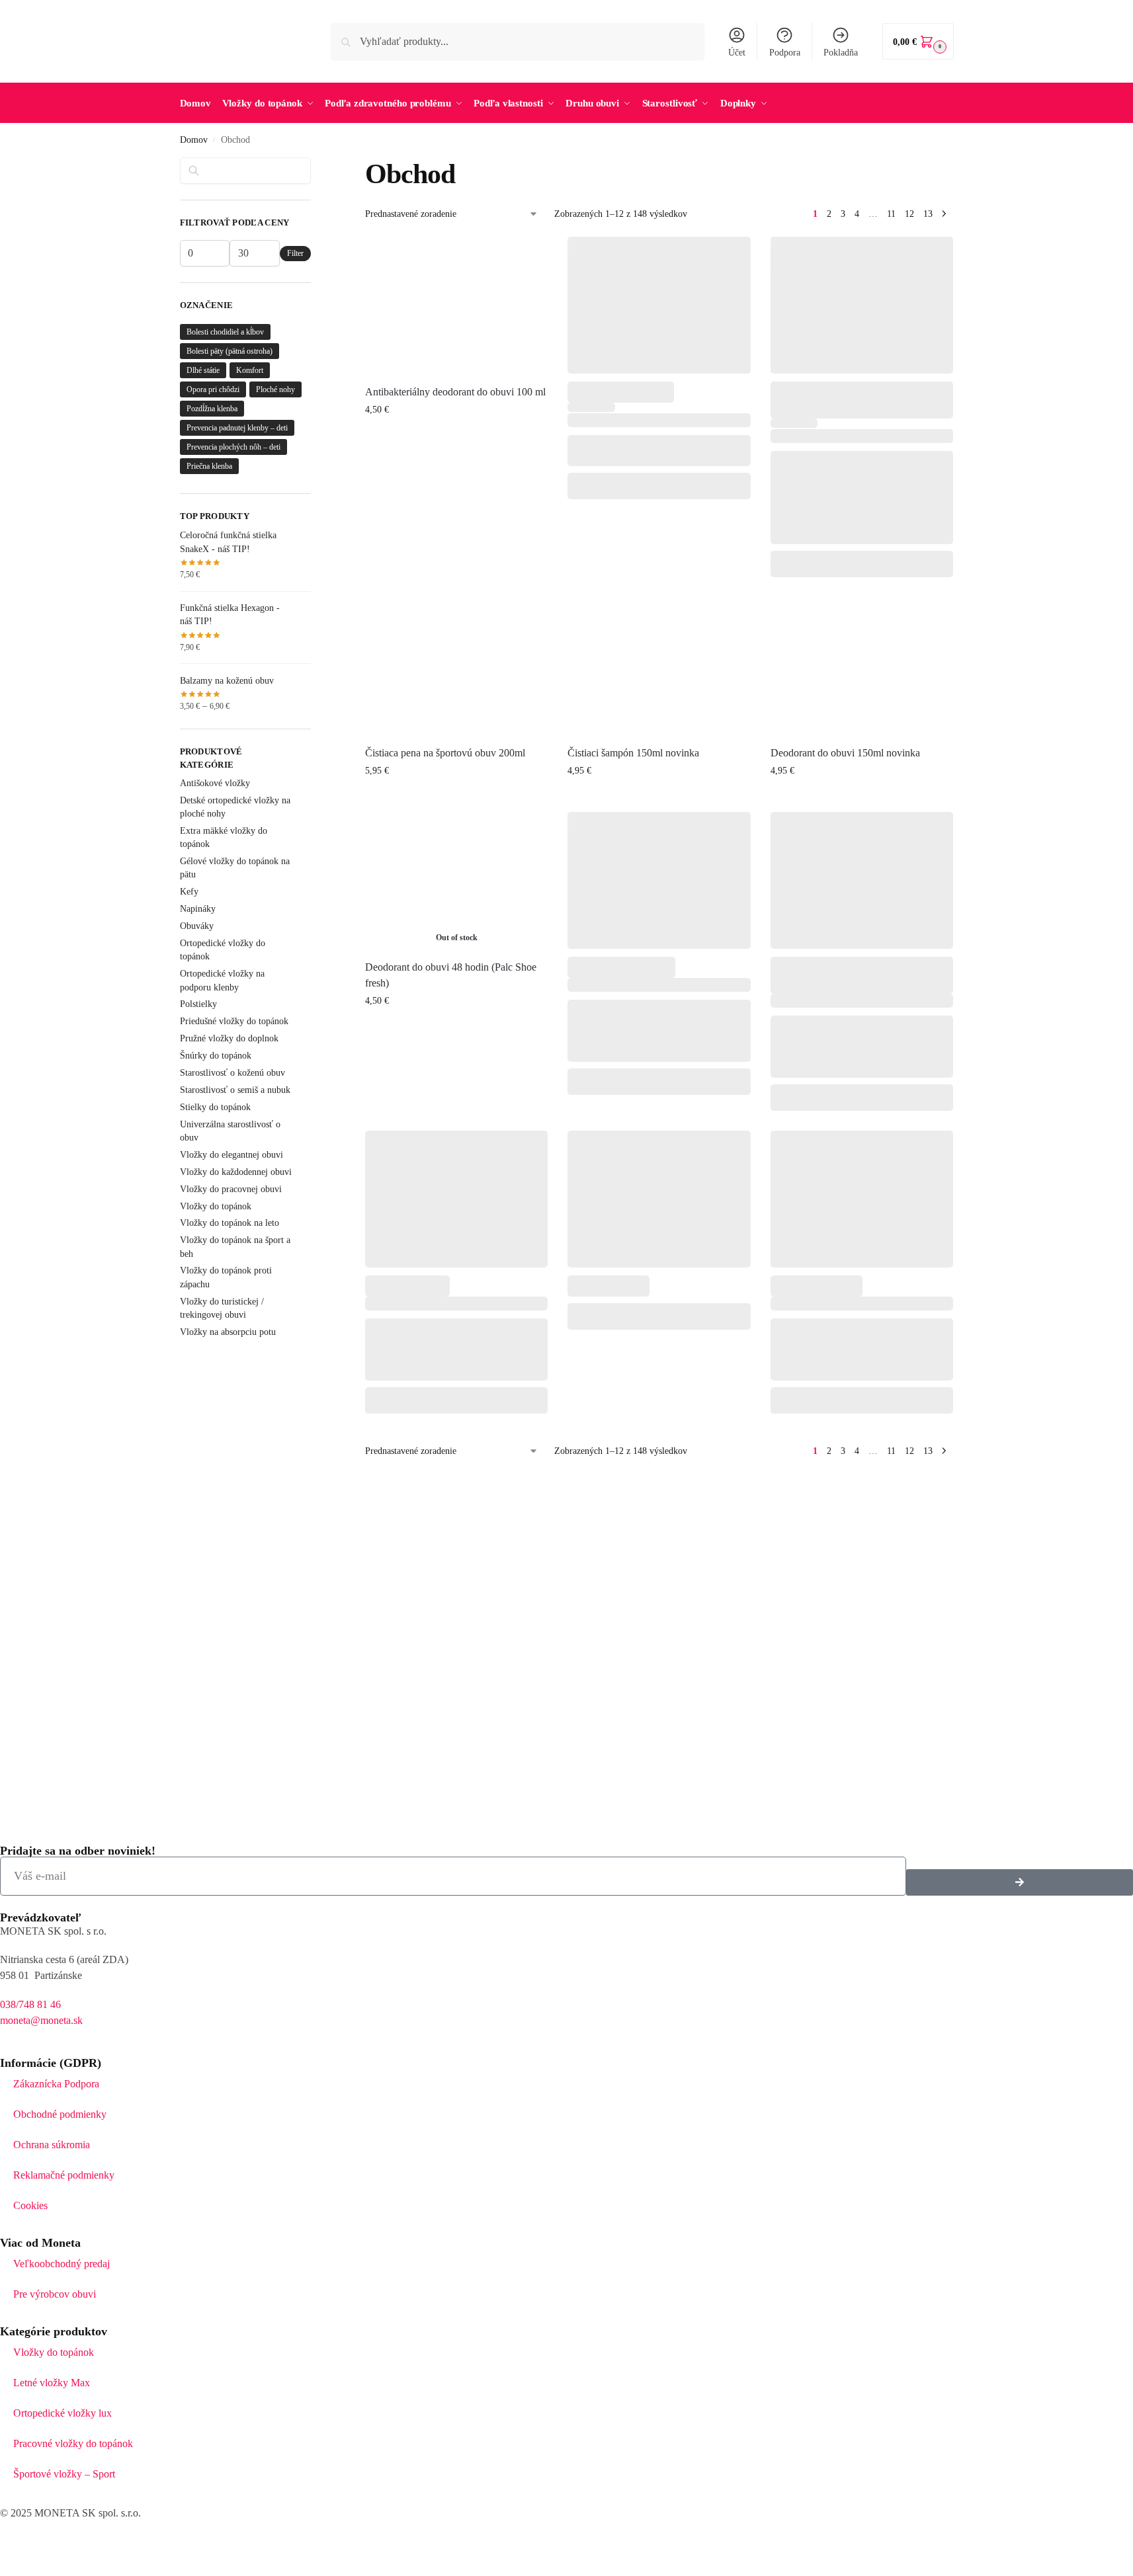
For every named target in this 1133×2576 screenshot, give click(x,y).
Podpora (785, 53)
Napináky (198, 909)
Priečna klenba (209, 466)
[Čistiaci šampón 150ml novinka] (659, 665)
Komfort (250, 370)
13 (928, 214)
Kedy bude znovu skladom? (456, 1028)
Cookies (30, 2205)
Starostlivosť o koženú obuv (232, 1073)
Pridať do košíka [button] (457, 437)
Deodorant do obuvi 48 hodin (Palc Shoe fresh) (451, 975)
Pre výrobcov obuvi (55, 2294)
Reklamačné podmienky (64, 2175)
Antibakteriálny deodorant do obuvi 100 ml (455, 392)
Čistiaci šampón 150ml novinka (633, 753)
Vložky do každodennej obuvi (236, 1172)
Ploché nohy (275, 389)
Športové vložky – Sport (64, 2474)
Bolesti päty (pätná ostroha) (230, 351)
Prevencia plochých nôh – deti (233, 447)
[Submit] (1020, 1882)
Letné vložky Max (52, 2383)
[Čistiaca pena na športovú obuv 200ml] (456, 665)
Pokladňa (841, 53)
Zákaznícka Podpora (56, 2084)
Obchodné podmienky (60, 2114)
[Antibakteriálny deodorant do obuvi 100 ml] (456, 305)
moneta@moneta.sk (41, 2020)
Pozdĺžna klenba (212, 409)
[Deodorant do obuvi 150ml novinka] (862, 665)
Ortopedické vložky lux (63, 2413)
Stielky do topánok (215, 1107)
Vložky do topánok (216, 1206)
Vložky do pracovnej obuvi (231, 1189)
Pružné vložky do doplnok (229, 1038)
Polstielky (198, 1004)
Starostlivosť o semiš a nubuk (235, 1090)
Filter (295, 253)
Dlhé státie (203, 370)
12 (909, 214)
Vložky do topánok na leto (230, 1223)
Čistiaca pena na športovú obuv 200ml (445, 753)
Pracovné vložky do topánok (73, 2443)
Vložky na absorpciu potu (228, 1332)
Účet (737, 53)
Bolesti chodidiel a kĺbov (225, 332)
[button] (918, 41)
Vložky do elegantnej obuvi (231, 1155)
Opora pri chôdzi (213, 389)
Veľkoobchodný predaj (62, 2264)
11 (891, 214)
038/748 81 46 (30, 2004)
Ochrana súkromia (52, 2145)
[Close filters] (315, 165)
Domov (194, 140)
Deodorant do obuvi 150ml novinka (845, 753)
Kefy (189, 892)
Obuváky (197, 926)
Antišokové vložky (215, 783)
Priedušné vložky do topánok (234, 1021)
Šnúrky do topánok (216, 1056)
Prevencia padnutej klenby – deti (237, 428)
